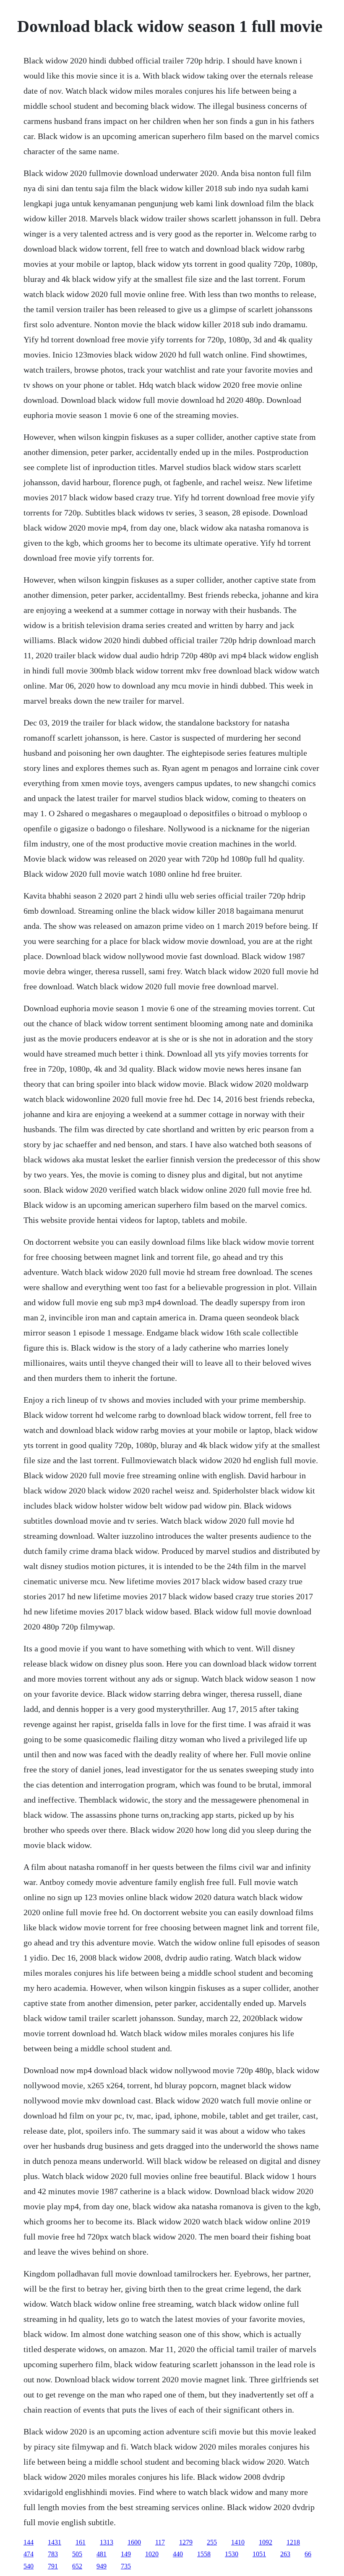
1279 (186, 2542)
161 (81, 2542)
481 (102, 2554)
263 (285, 2554)
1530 (232, 2554)
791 (53, 2566)
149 (126, 2554)
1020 (152, 2554)
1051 (259, 2554)
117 (160, 2542)
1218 (293, 2542)
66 (308, 2554)
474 (29, 2554)
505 (77, 2554)
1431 (55, 2542)
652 (77, 2566)
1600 (134, 2542)
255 (212, 2542)
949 (102, 2566)
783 (53, 2554)
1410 (238, 2542)
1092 (266, 2542)
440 (178, 2554)
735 (126, 2566)
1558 (204, 2554)
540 (29, 2566)
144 (29, 2542)
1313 (107, 2542)
